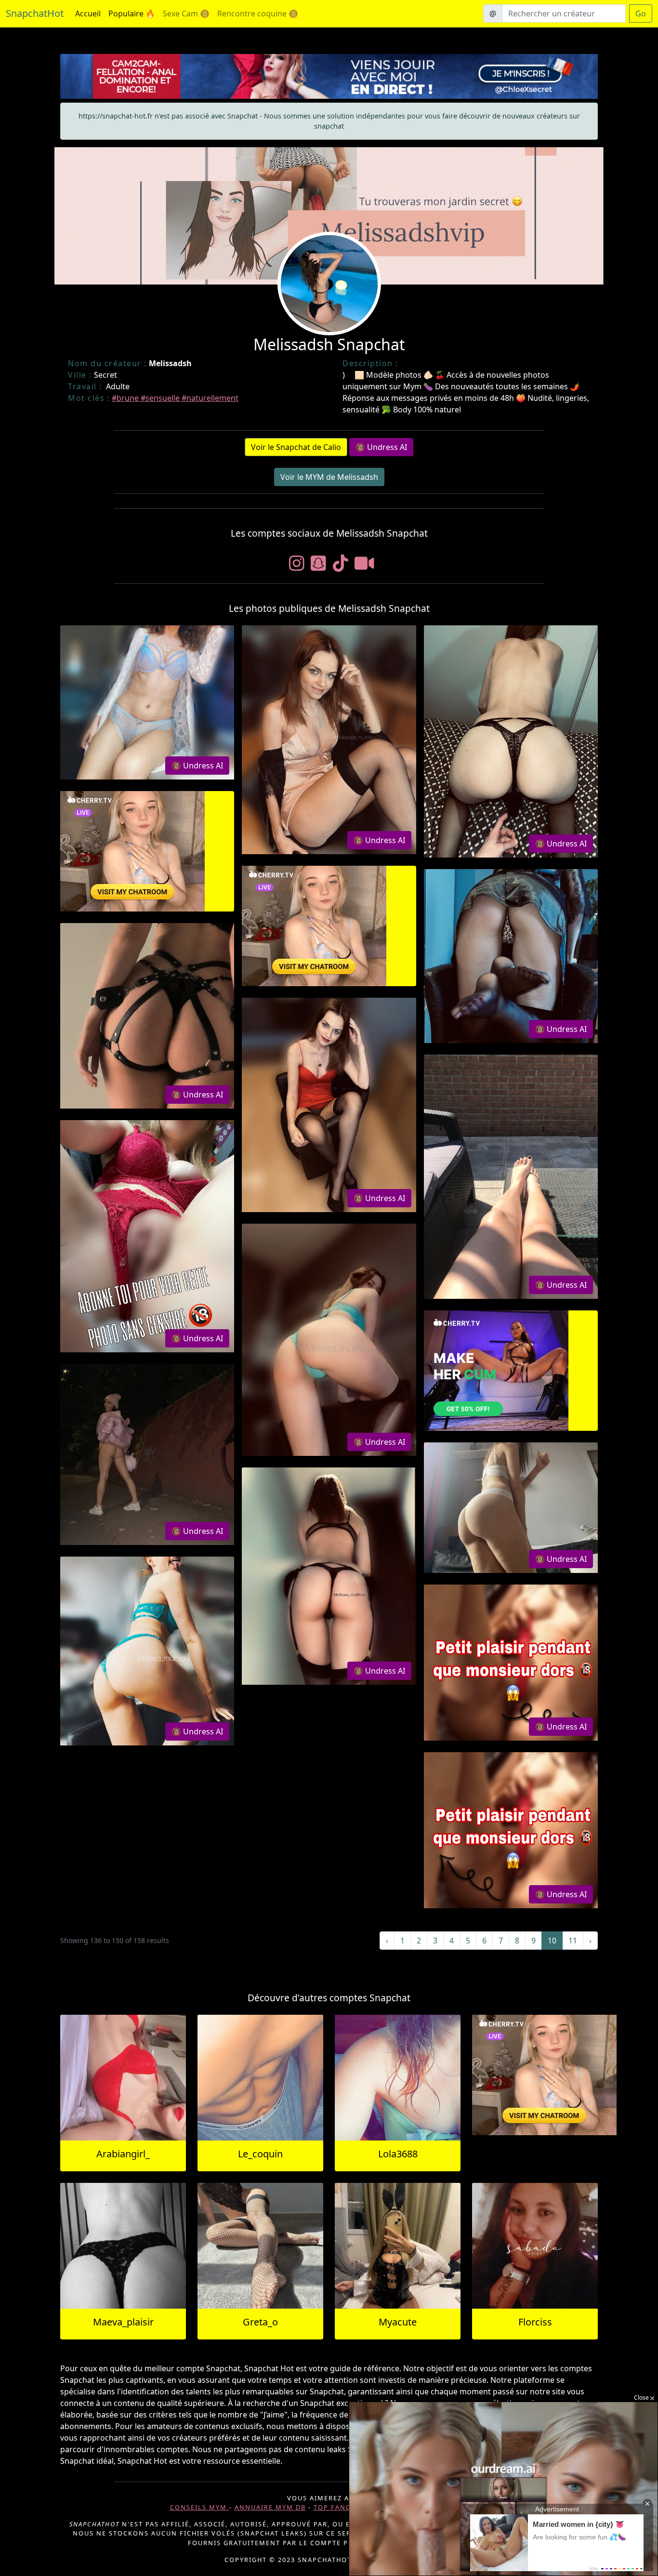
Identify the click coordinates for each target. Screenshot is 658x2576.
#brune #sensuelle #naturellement (175, 398)
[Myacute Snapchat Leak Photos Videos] (398, 2246)
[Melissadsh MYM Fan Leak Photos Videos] (147, 702)
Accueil (88, 13)
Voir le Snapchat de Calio (296, 447)
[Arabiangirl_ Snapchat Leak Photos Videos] (123, 2078)
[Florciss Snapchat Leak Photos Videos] (535, 2246)
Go (641, 13)
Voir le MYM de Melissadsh (329, 477)
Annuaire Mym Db (270, 2507)
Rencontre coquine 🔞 (258, 13)
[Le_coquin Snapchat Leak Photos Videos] (260, 2078)
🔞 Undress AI (381, 447)
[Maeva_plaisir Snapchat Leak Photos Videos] (123, 2246)
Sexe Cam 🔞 (186, 13)
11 (573, 1941)
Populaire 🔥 (132, 13)
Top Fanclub (339, 2507)
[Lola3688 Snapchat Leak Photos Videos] (398, 2078)
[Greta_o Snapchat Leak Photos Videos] (260, 2246)
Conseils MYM (200, 2507)
